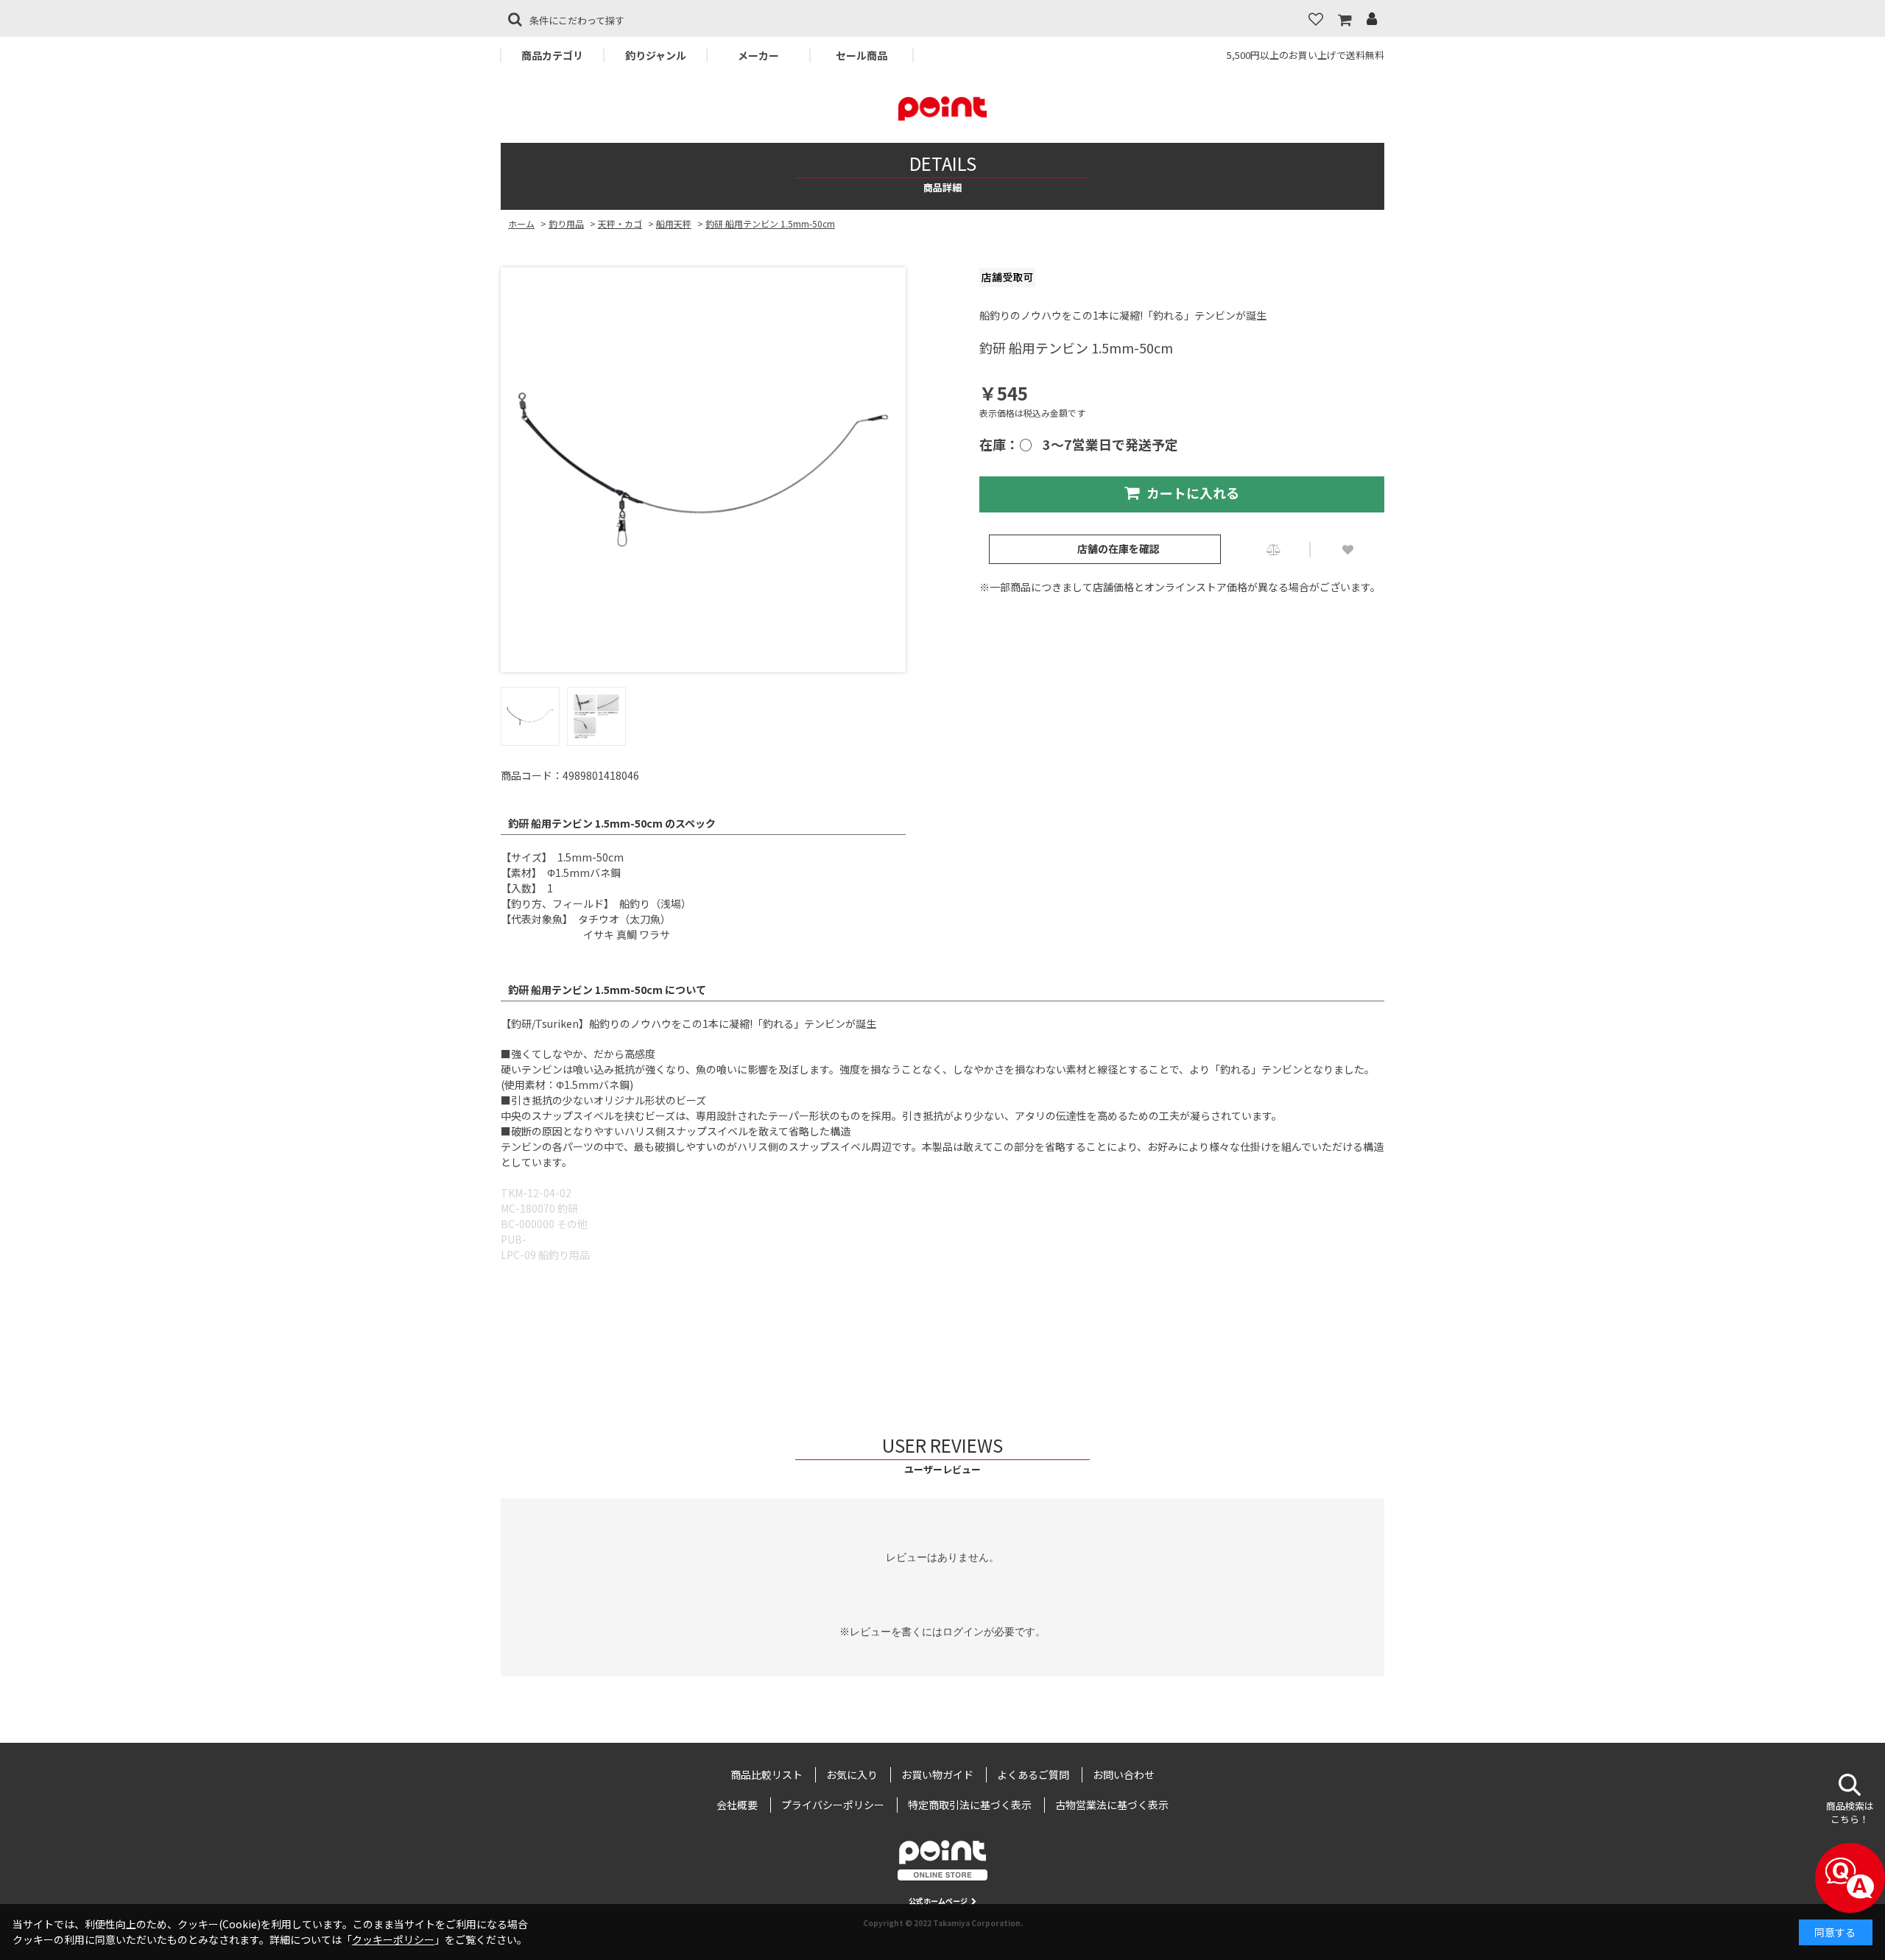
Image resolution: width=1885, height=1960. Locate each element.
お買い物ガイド (937, 1774)
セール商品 (862, 55)
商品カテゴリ (552, 55)
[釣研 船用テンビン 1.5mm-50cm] (703, 470)
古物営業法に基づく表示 (1112, 1805)
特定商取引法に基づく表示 (970, 1805)
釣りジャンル (656, 55)
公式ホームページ (938, 1901)
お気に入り (852, 1774)
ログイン (963, 1632)
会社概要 (737, 1805)
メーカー (758, 55)
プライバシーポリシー (833, 1805)
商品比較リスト (767, 1774)
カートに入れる (1193, 493)
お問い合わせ (1124, 1774)
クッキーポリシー (393, 1939)
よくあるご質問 (1033, 1774)
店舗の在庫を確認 (1118, 549)
